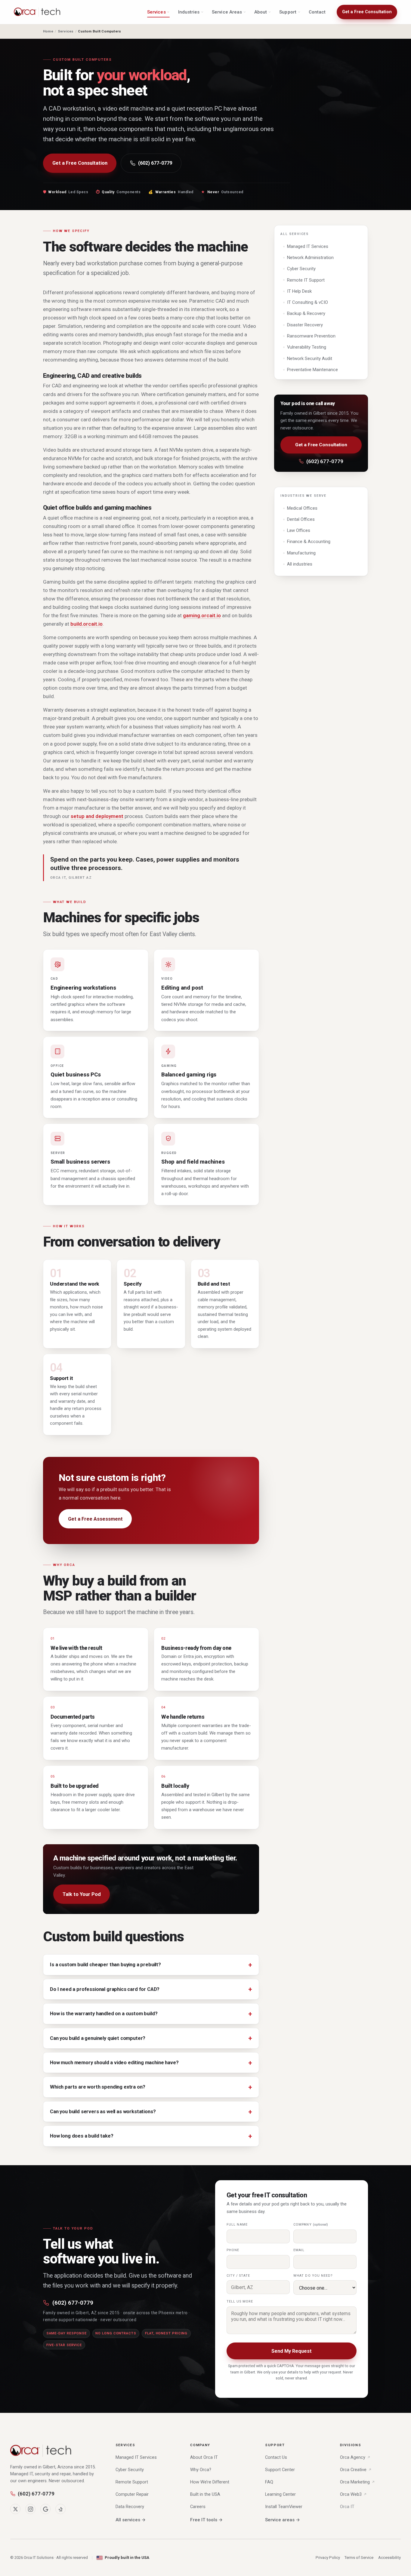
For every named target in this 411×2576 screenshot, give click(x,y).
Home (48, 31)
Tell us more (240, 2301)
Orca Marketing (355, 2482)
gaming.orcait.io (202, 615)
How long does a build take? (82, 2136)
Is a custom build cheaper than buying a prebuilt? (105, 1965)
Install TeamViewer (284, 2507)
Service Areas (227, 12)
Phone (233, 2250)
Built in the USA (205, 2494)
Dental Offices (301, 519)
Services (156, 12)
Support (288, 12)
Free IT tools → (206, 2520)
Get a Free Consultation (367, 12)
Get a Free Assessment (95, 1519)
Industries (189, 12)
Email (299, 2250)
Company (311, 2225)
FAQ (269, 2482)
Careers (198, 2507)
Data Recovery (130, 2507)
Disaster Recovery (305, 325)
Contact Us (276, 2457)
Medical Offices (302, 508)
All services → (131, 2520)
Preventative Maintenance (312, 370)
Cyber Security (301, 269)
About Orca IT (204, 2457)
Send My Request (292, 2351)
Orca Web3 (351, 2494)
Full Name (237, 2225)
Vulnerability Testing (307, 347)
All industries (300, 564)
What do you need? (313, 2276)
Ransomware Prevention (311, 336)
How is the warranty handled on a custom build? (104, 2014)
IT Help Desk (299, 291)
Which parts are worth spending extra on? (97, 2087)
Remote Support (132, 2482)
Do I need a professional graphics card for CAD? (105, 1989)
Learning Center (280, 2494)
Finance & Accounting (309, 542)
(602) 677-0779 (155, 163)
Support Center (280, 2470)
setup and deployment (97, 816)
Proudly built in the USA (127, 2558)
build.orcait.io (87, 624)
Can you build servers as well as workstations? (103, 2112)
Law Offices (299, 530)
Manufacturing (301, 553)
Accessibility (389, 2558)
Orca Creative (353, 2470)
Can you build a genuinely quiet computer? (98, 2038)
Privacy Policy (328, 2558)
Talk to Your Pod (82, 1894)
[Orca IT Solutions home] (37, 12)
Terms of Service (359, 2558)
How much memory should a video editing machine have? (114, 2063)
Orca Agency (353, 2457)
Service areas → (283, 2520)
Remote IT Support (306, 280)
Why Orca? (201, 2470)
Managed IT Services (308, 246)
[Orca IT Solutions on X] (15, 2509)
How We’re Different (210, 2482)
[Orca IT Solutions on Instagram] (30, 2509)
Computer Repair (132, 2494)
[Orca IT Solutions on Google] (45, 2509)
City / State (238, 2276)
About (261, 12)
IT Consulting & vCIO (307, 302)
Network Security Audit (310, 359)
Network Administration (310, 258)
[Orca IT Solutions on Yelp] (60, 2509)
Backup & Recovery (306, 313)
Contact (317, 12)
